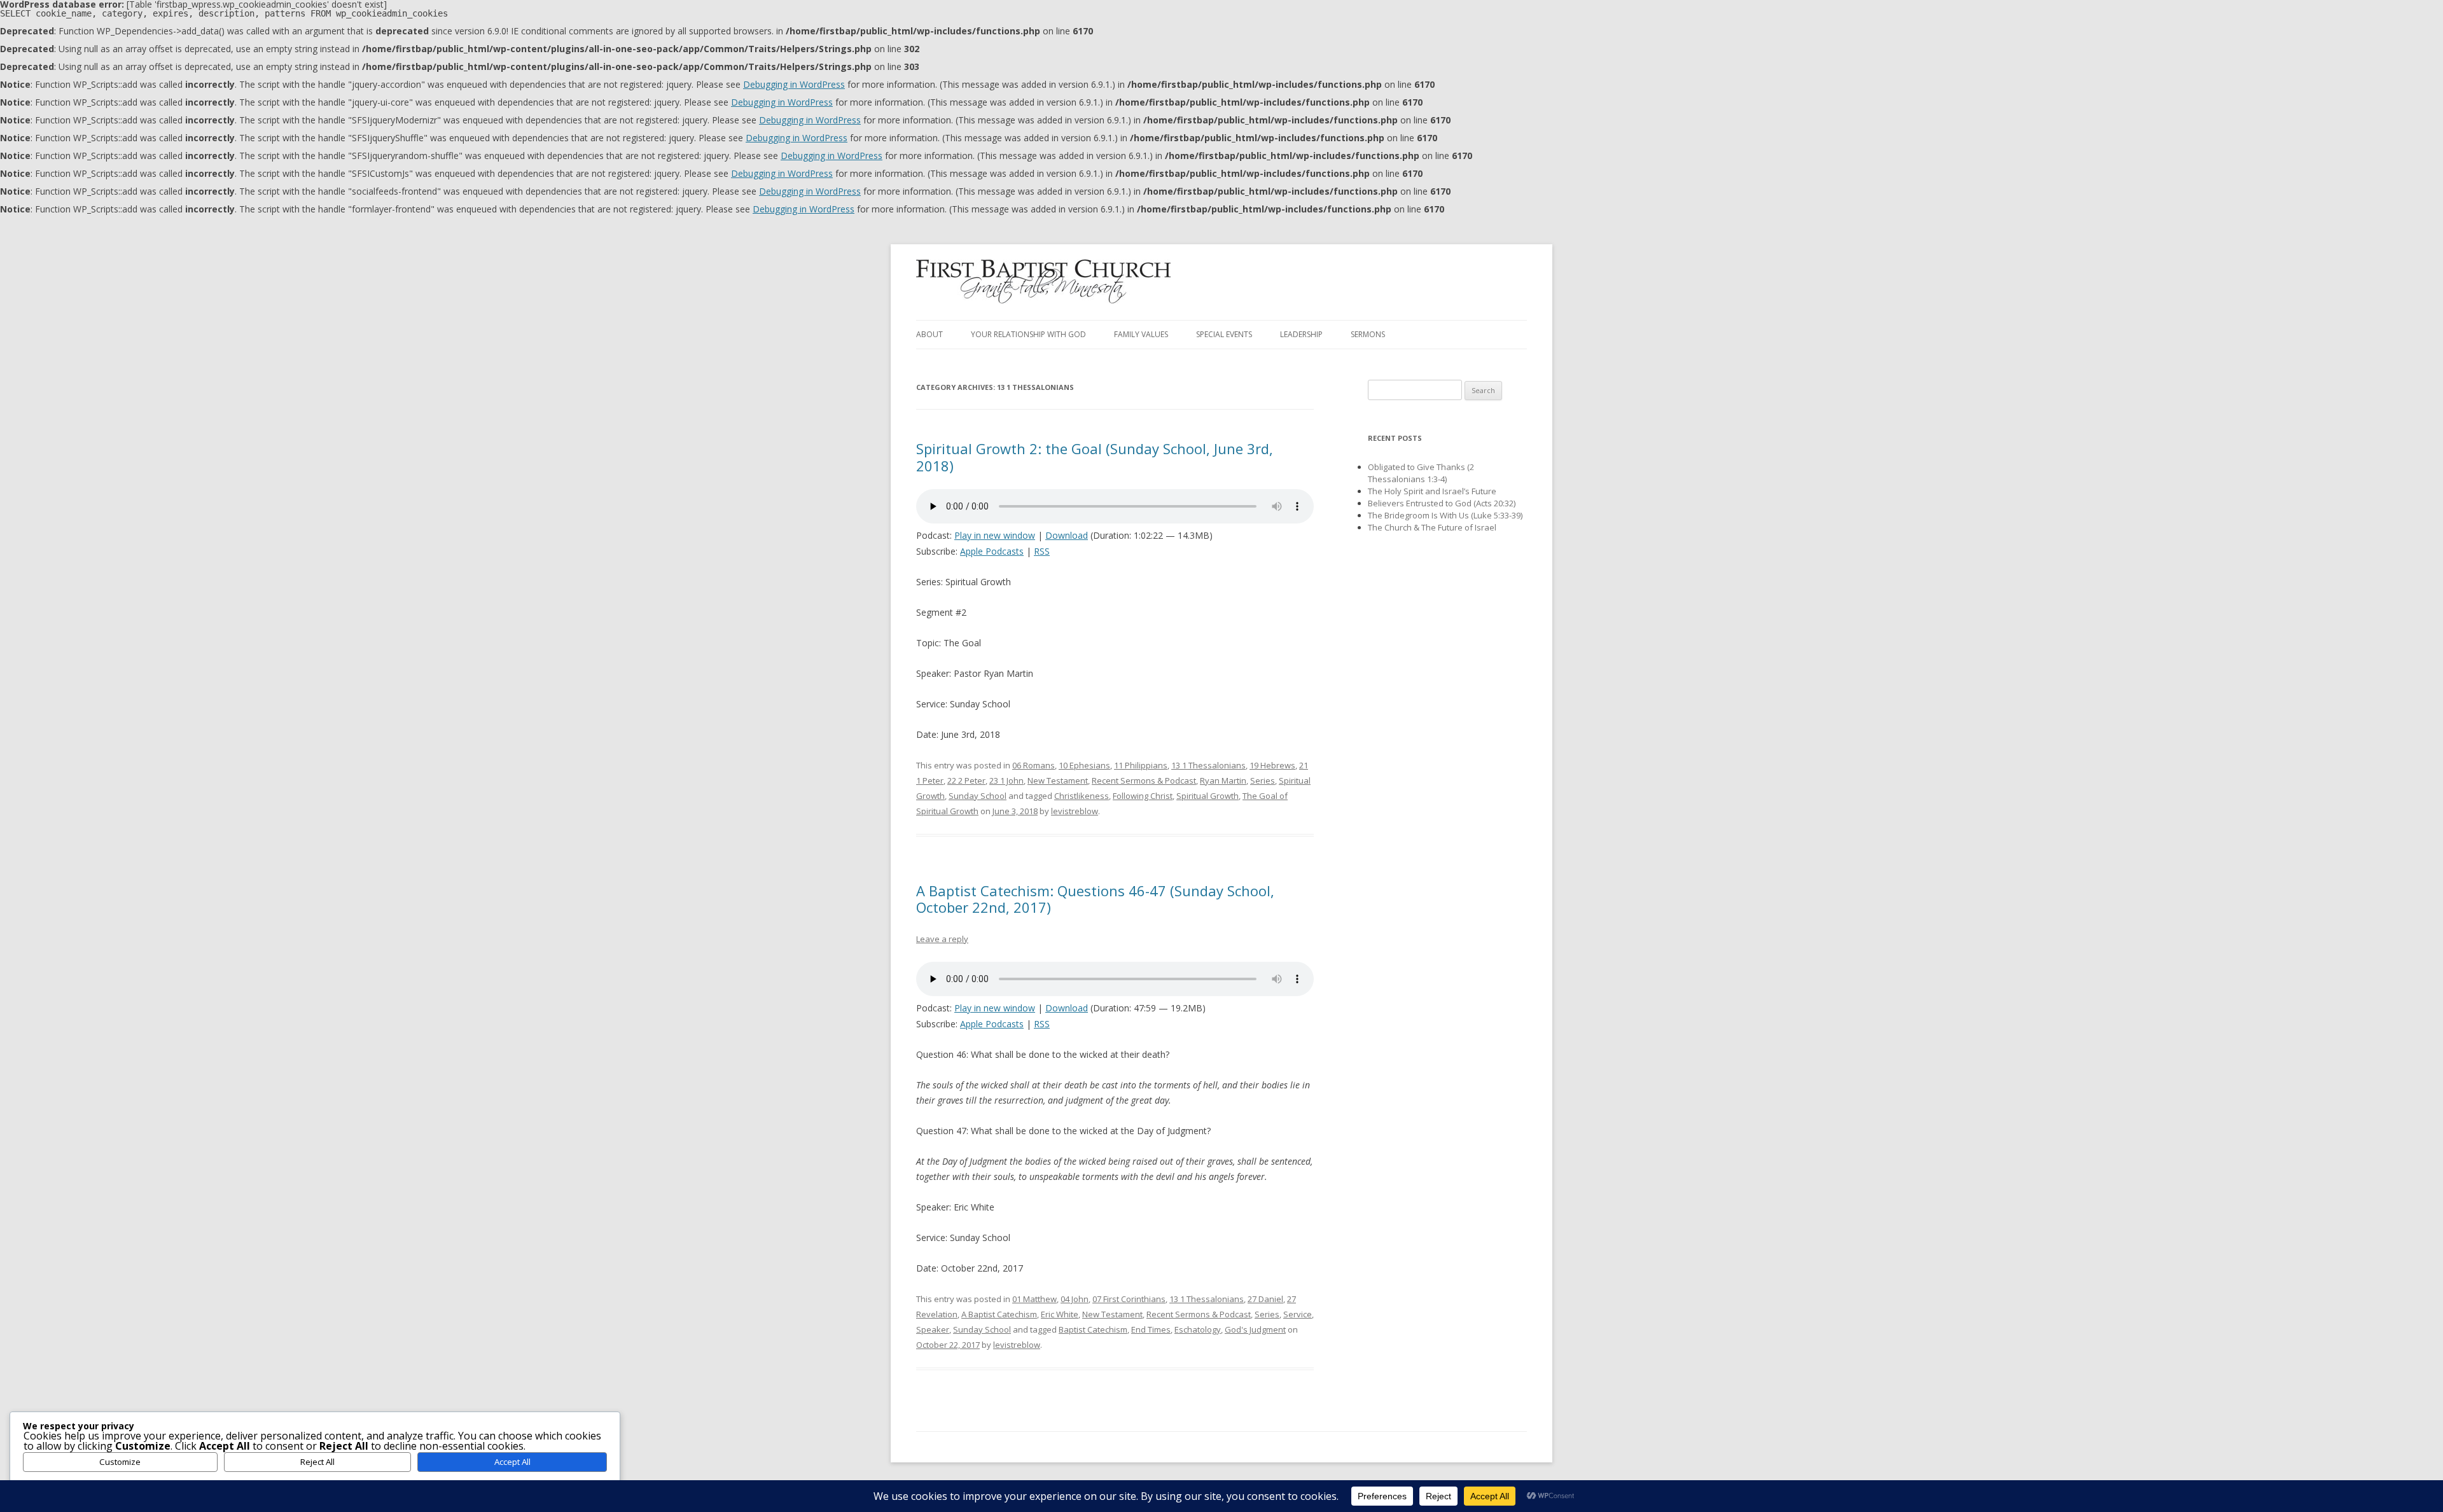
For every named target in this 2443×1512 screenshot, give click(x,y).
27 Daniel (1265, 1299)
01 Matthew (1034, 1299)
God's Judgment (1255, 1329)
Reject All (317, 1462)
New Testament (1058, 780)
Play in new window (995, 535)
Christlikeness (1082, 796)
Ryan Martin (1223, 780)
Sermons (1368, 334)
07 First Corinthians (1129, 1299)
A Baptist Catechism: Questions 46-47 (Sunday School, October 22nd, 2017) (1095, 899)
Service (1298, 1314)
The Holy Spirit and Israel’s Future (1432, 491)
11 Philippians (1141, 765)
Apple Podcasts (992, 551)
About (929, 334)
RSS (1042, 551)
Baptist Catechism (1093, 1329)
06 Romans (1034, 765)
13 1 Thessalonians (1208, 765)
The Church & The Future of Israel (1432, 527)
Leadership (1301, 334)
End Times (1151, 1329)
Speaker (933, 1329)
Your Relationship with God (1028, 334)
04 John (1075, 1299)
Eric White (1060, 1314)
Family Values (1141, 334)
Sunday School (978, 796)
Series (1263, 780)
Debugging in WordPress (794, 84)
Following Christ (1143, 796)
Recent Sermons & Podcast (1144, 780)
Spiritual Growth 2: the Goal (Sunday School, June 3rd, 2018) (1095, 457)
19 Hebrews (1272, 765)
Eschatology (1198, 1329)
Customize (120, 1462)
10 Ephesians (1084, 765)
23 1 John (1006, 780)
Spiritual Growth (1208, 796)
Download (1067, 535)
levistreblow (1075, 811)
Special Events (1224, 334)
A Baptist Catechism (999, 1314)
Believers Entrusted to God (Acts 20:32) (1442, 503)
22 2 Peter (966, 780)
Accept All (512, 1462)
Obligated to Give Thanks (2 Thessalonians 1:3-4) (1421, 473)
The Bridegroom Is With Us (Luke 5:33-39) (1445, 515)
